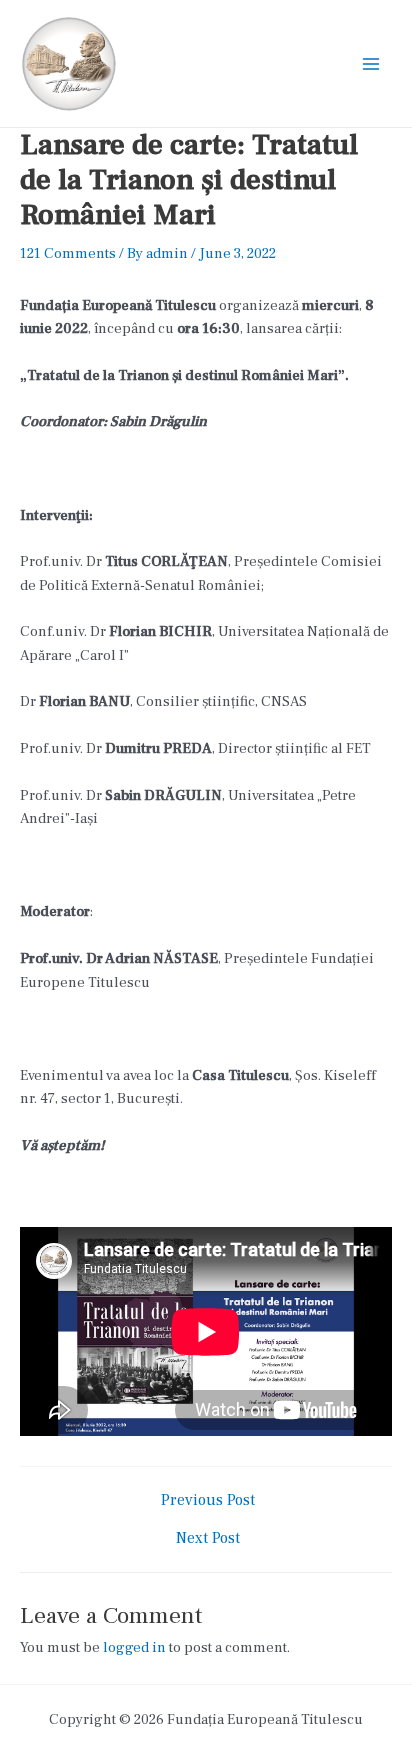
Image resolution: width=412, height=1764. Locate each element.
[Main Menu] (371, 64)
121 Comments (68, 253)
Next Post (208, 1539)
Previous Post (208, 1501)
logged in (134, 1647)
